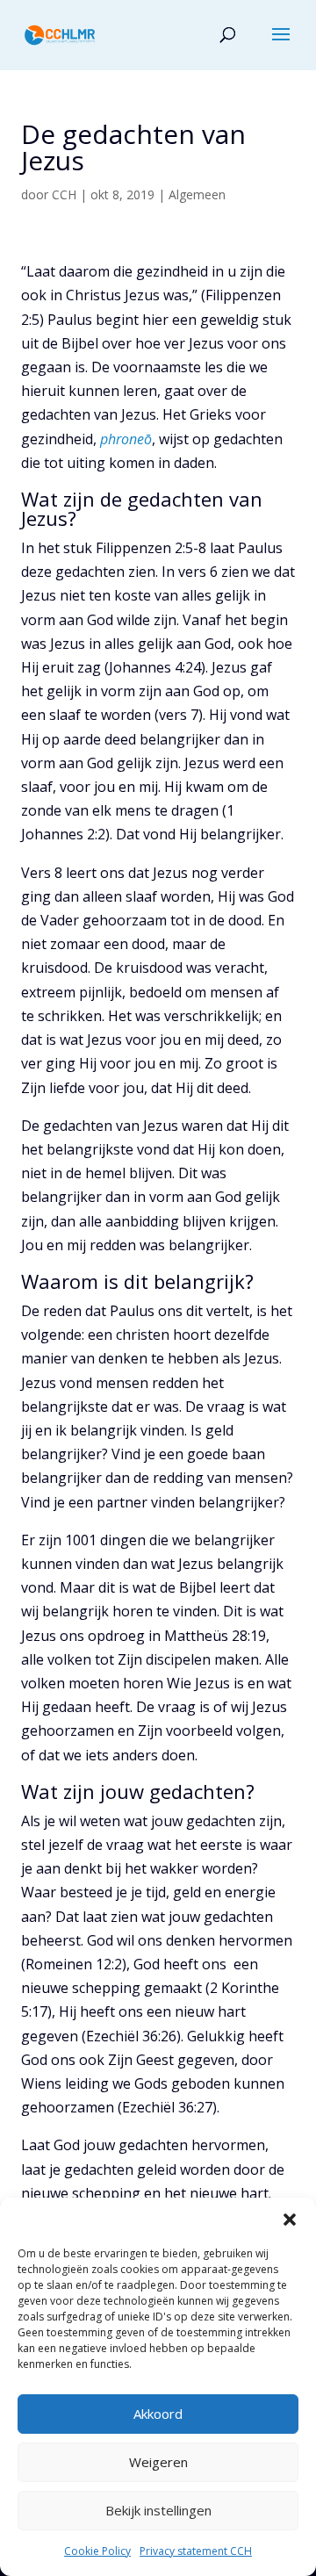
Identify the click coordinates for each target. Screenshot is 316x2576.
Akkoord (158, 2414)
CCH (64, 194)
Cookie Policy (97, 2551)
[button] (290, 2220)
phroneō (126, 439)
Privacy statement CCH (196, 2551)
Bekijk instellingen (158, 2510)
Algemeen (197, 194)
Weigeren (158, 2462)
